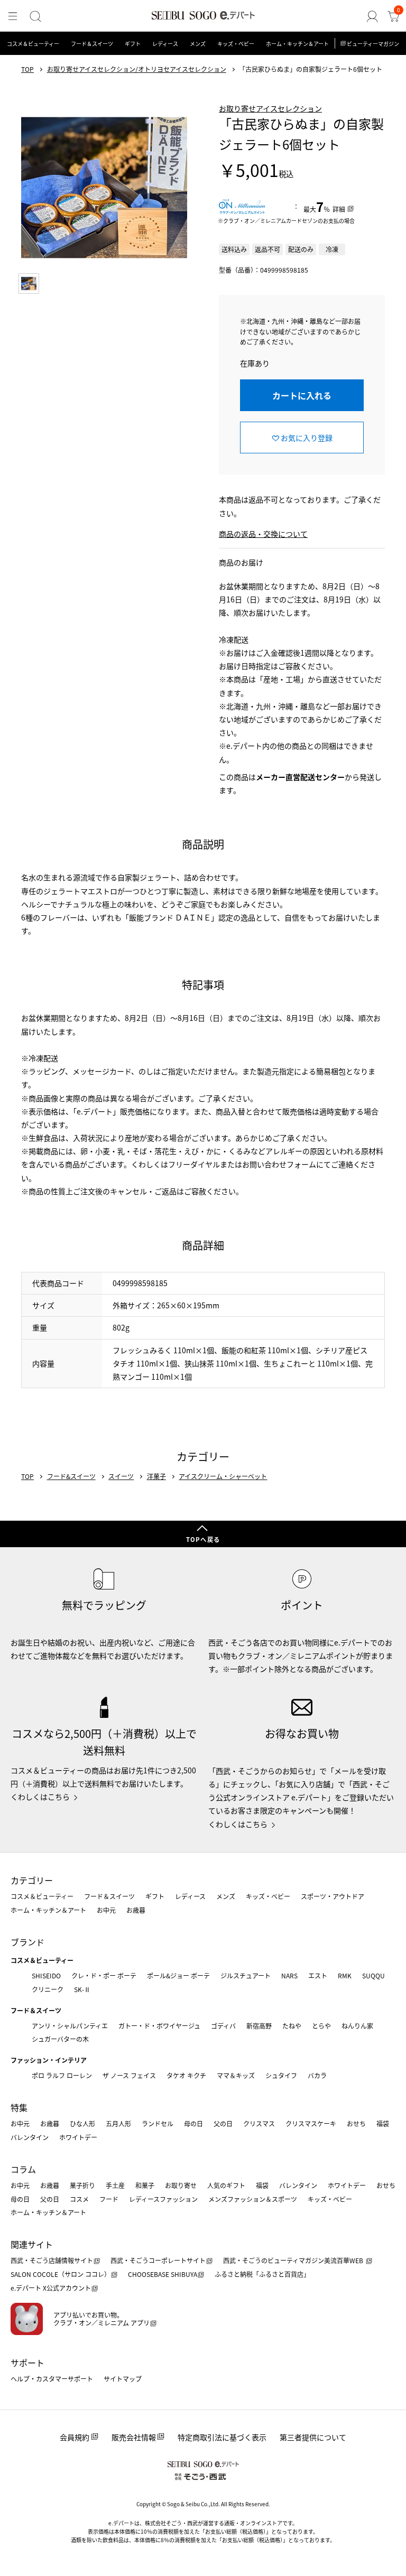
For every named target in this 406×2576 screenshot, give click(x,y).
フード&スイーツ (71, 1476)
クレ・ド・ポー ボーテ (104, 1975)
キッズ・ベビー (236, 44)
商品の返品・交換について (263, 534)
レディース (165, 44)
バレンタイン (30, 2137)
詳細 (339, 209)
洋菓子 (156, 1476)
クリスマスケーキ (311, 2123)
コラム (23, 2169)
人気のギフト (226, 2185)
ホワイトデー (78, 2137)
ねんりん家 (357, 2026)
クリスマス (259, 2123)
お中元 (106, 1910)
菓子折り (82, 2185)
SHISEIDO (46, 1975)
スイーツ (121, 1476)
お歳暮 (136, 1910)
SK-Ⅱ (82, 1989)
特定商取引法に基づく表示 (222, 2437)
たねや (292, 2026)
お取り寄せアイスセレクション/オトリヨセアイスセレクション (137, 69)
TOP (27, 69)
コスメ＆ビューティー (33, 44)
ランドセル (158, 2123)
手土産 (115, 2185)
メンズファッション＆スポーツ (253, 2199)
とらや (321, 2026)
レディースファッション (163, 2199)
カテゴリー (32, 1880)
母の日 (193, 2123)
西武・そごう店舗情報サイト (52, 2260)
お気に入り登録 (307, 438)
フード (109, 2199)
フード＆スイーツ (92, 44)
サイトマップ (123, 2379)
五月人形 (118, 2123)
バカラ (317, 2075)
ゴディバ (223, 2026)
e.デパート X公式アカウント (51, 2288)
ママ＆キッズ (236, 2075)
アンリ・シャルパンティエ (70, 2026)
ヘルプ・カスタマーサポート (52, 2379)
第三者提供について (313, 2437)
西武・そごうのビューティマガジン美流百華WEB (294, 2260)
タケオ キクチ (186, 2075)
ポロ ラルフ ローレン (62, 2075)
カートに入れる (302, 395)
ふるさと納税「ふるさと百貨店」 (262, 2274)
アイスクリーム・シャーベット (223, 1476)
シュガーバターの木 (60, 2039)
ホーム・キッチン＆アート (297, 44)
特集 (19, 2107)
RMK (345, 1975)
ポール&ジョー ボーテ (178, 1975)
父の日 (223, 2123)
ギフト (133, 44)
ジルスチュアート (246, 1975)
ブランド (27, 1942)
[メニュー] (13, 16)
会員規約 (75, 2437)
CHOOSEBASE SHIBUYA (163, 2274)
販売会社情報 (134, 2437)
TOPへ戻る (203, 1539)
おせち (356, 2123)
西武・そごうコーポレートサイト (158, 2260)
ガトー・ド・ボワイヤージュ (159, 2026)
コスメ (79, 2199)
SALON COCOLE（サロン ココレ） (61, 2274)
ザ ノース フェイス (129, 2075)
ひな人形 (82, 2123)
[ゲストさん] (372, 16)
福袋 (383, 2123)
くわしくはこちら (40, 1797)
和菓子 (145, 2185)
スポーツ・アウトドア (333, 1896)
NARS (289, 1975)
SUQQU (373, 1975)
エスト (318, 1975)
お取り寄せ (181, 2185)
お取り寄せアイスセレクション (270, 108)
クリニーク (48, 1989)
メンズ (198, 44)
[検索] (35, 16)
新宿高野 (259, 2026)
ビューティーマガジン (373, 44)
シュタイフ (281, 2075)
